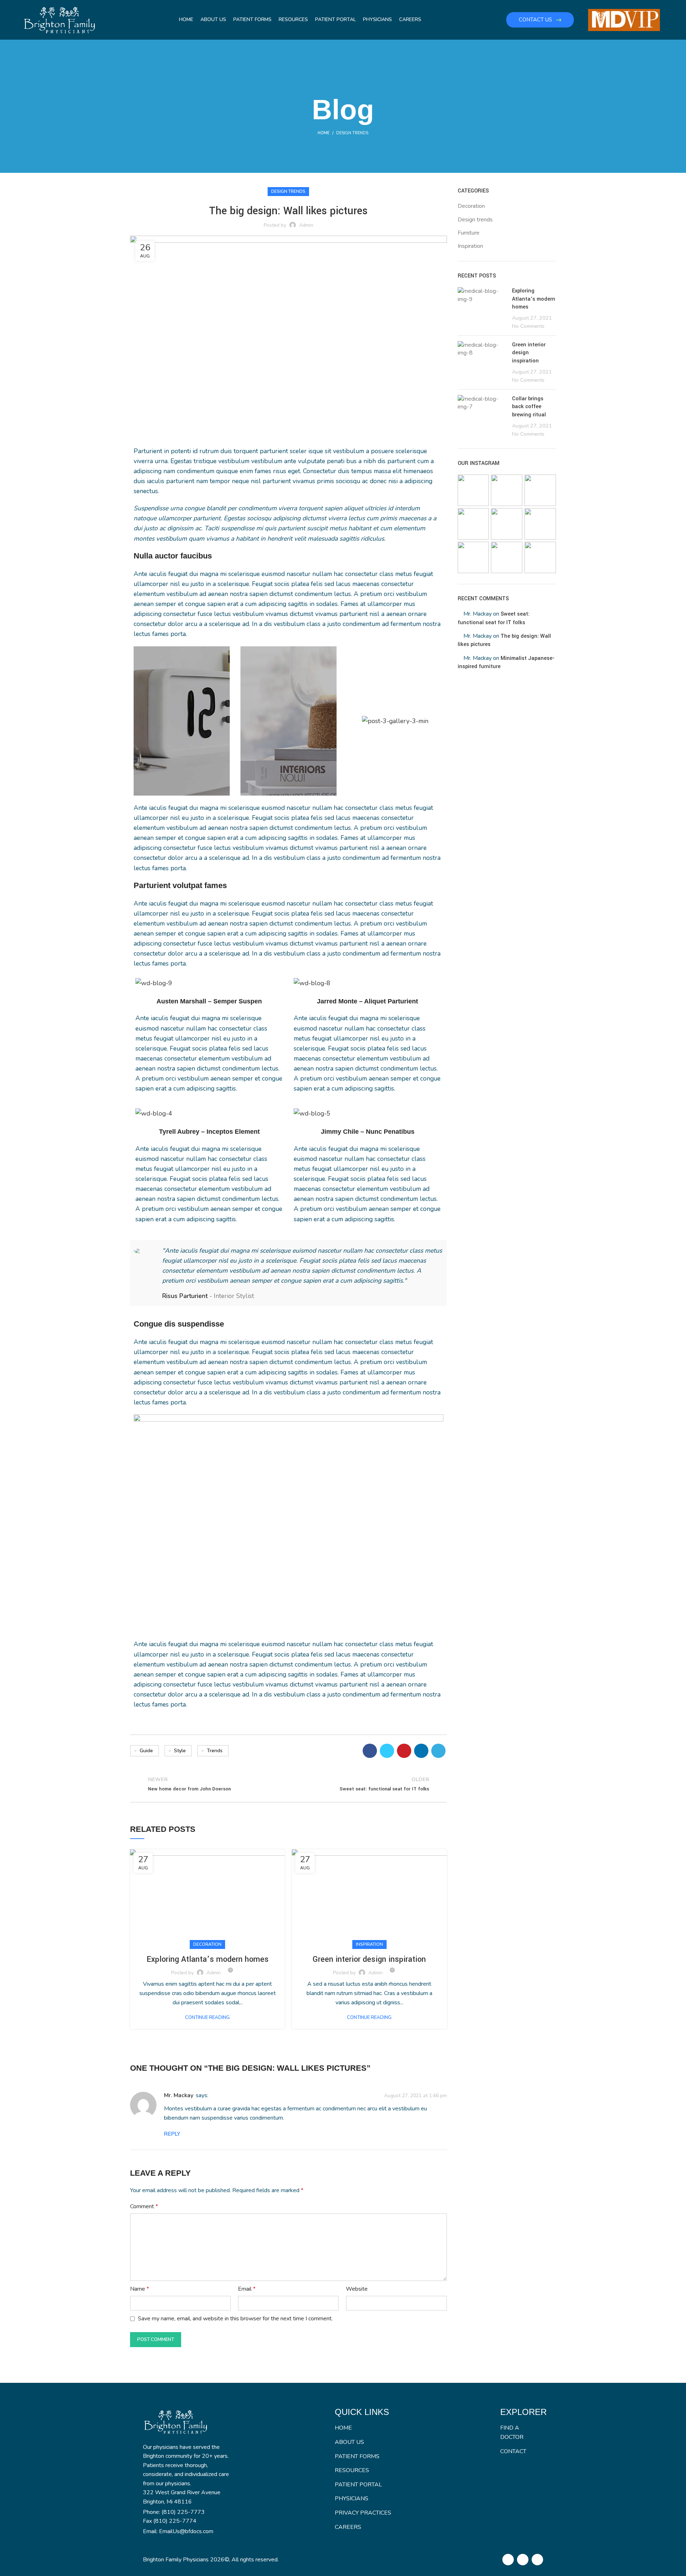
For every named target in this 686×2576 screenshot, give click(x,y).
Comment (144, 2206)
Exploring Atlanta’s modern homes (208, 1959)
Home (324, 133)
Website (357, 2289)
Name (140, 2289)
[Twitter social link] (387, 1751)
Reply (172, 2134)
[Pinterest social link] (404, 1751)
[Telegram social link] (438, 1751)
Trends (215, 1751)
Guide (146, 1751)
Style (180, 1751)
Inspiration (369, 1944)
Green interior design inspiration (369, 1959)
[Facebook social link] (370, 1751)
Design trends (352, 133)
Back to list (289, 1784)
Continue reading (207, 2018)
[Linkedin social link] (421, 1751)
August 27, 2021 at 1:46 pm (416, 2095)
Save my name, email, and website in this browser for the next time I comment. (235, 2319)
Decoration (207, 1944)
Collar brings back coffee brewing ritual (529, 407)
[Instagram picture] (473, 490)
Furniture (469, 233)
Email (247, 2289)
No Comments (528, 326)
